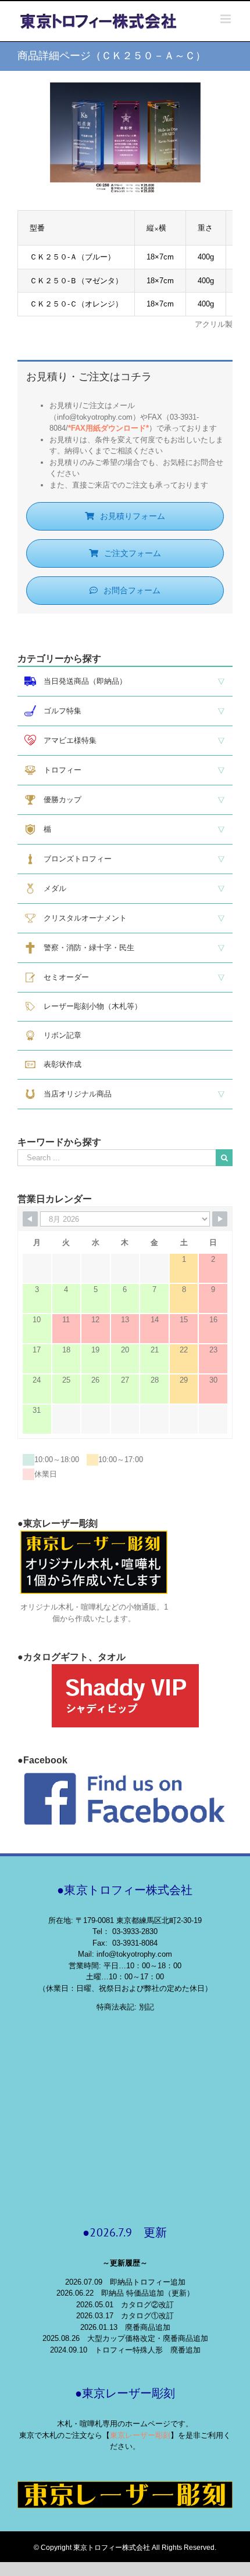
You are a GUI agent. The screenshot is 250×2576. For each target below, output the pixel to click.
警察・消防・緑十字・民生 (85, 948)
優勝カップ (59, 800)
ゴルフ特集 (59, 711)
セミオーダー (63, 977)
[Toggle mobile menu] (226, 19)
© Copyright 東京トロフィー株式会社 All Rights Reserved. (125, 2548)
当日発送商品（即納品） (81, 681)
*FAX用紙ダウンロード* (108, 428)
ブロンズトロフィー (74, 859)
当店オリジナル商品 (74, 1094)
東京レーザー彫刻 (140, 2435)
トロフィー (59, 770)
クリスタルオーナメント (81, 918)
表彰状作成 (59, 1064)
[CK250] (125, 88)
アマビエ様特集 (66, 740)
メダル (51, 888)
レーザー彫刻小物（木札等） (89, 1006)
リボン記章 (59, 1035)
